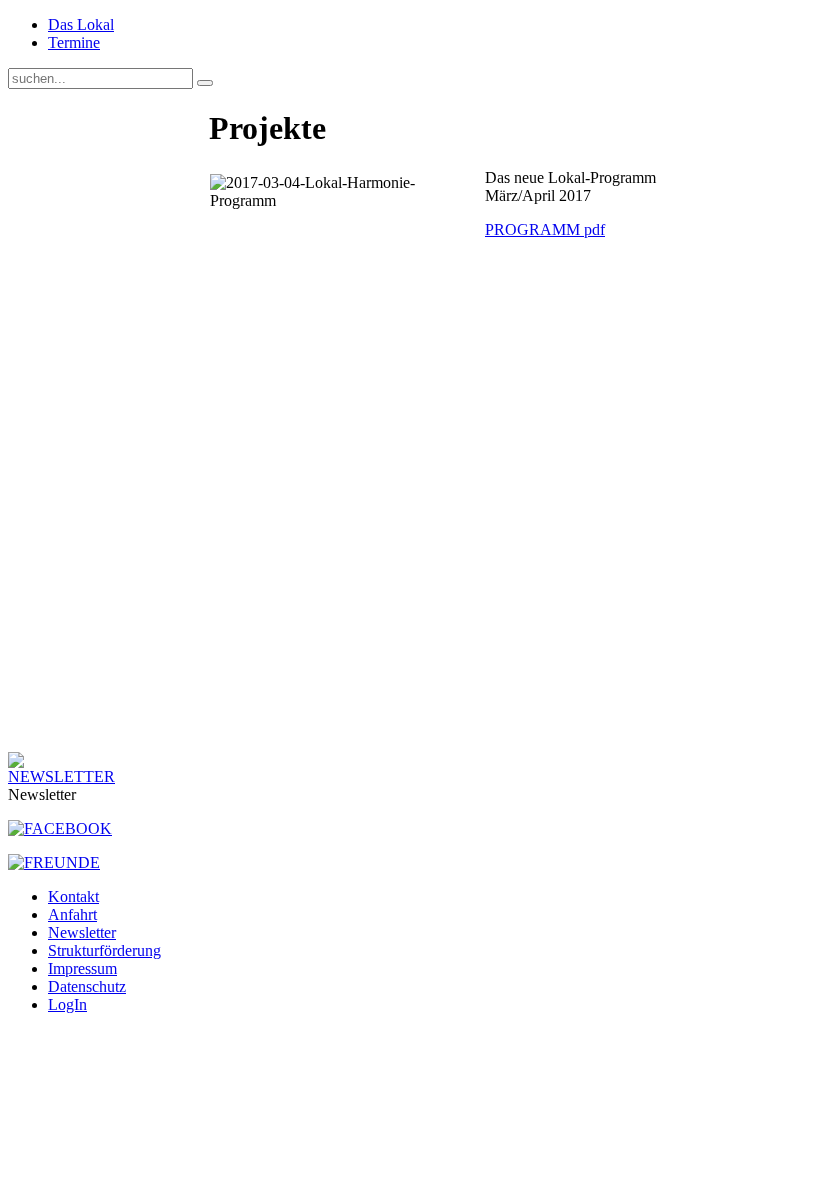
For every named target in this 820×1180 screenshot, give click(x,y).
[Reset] (205, 83)
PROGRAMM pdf (545, 229)
